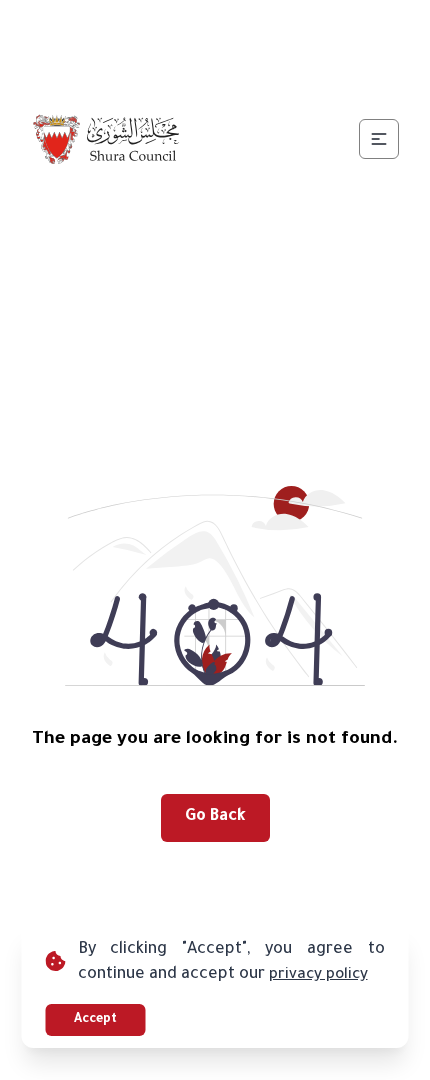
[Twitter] (191, 28)
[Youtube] (287, 28)
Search (284, 75)
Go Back (215, 817)
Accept (95, 1020)
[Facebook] (143, 28)
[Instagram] (239, 28)
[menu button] (379, 139)
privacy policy (318, 975)
